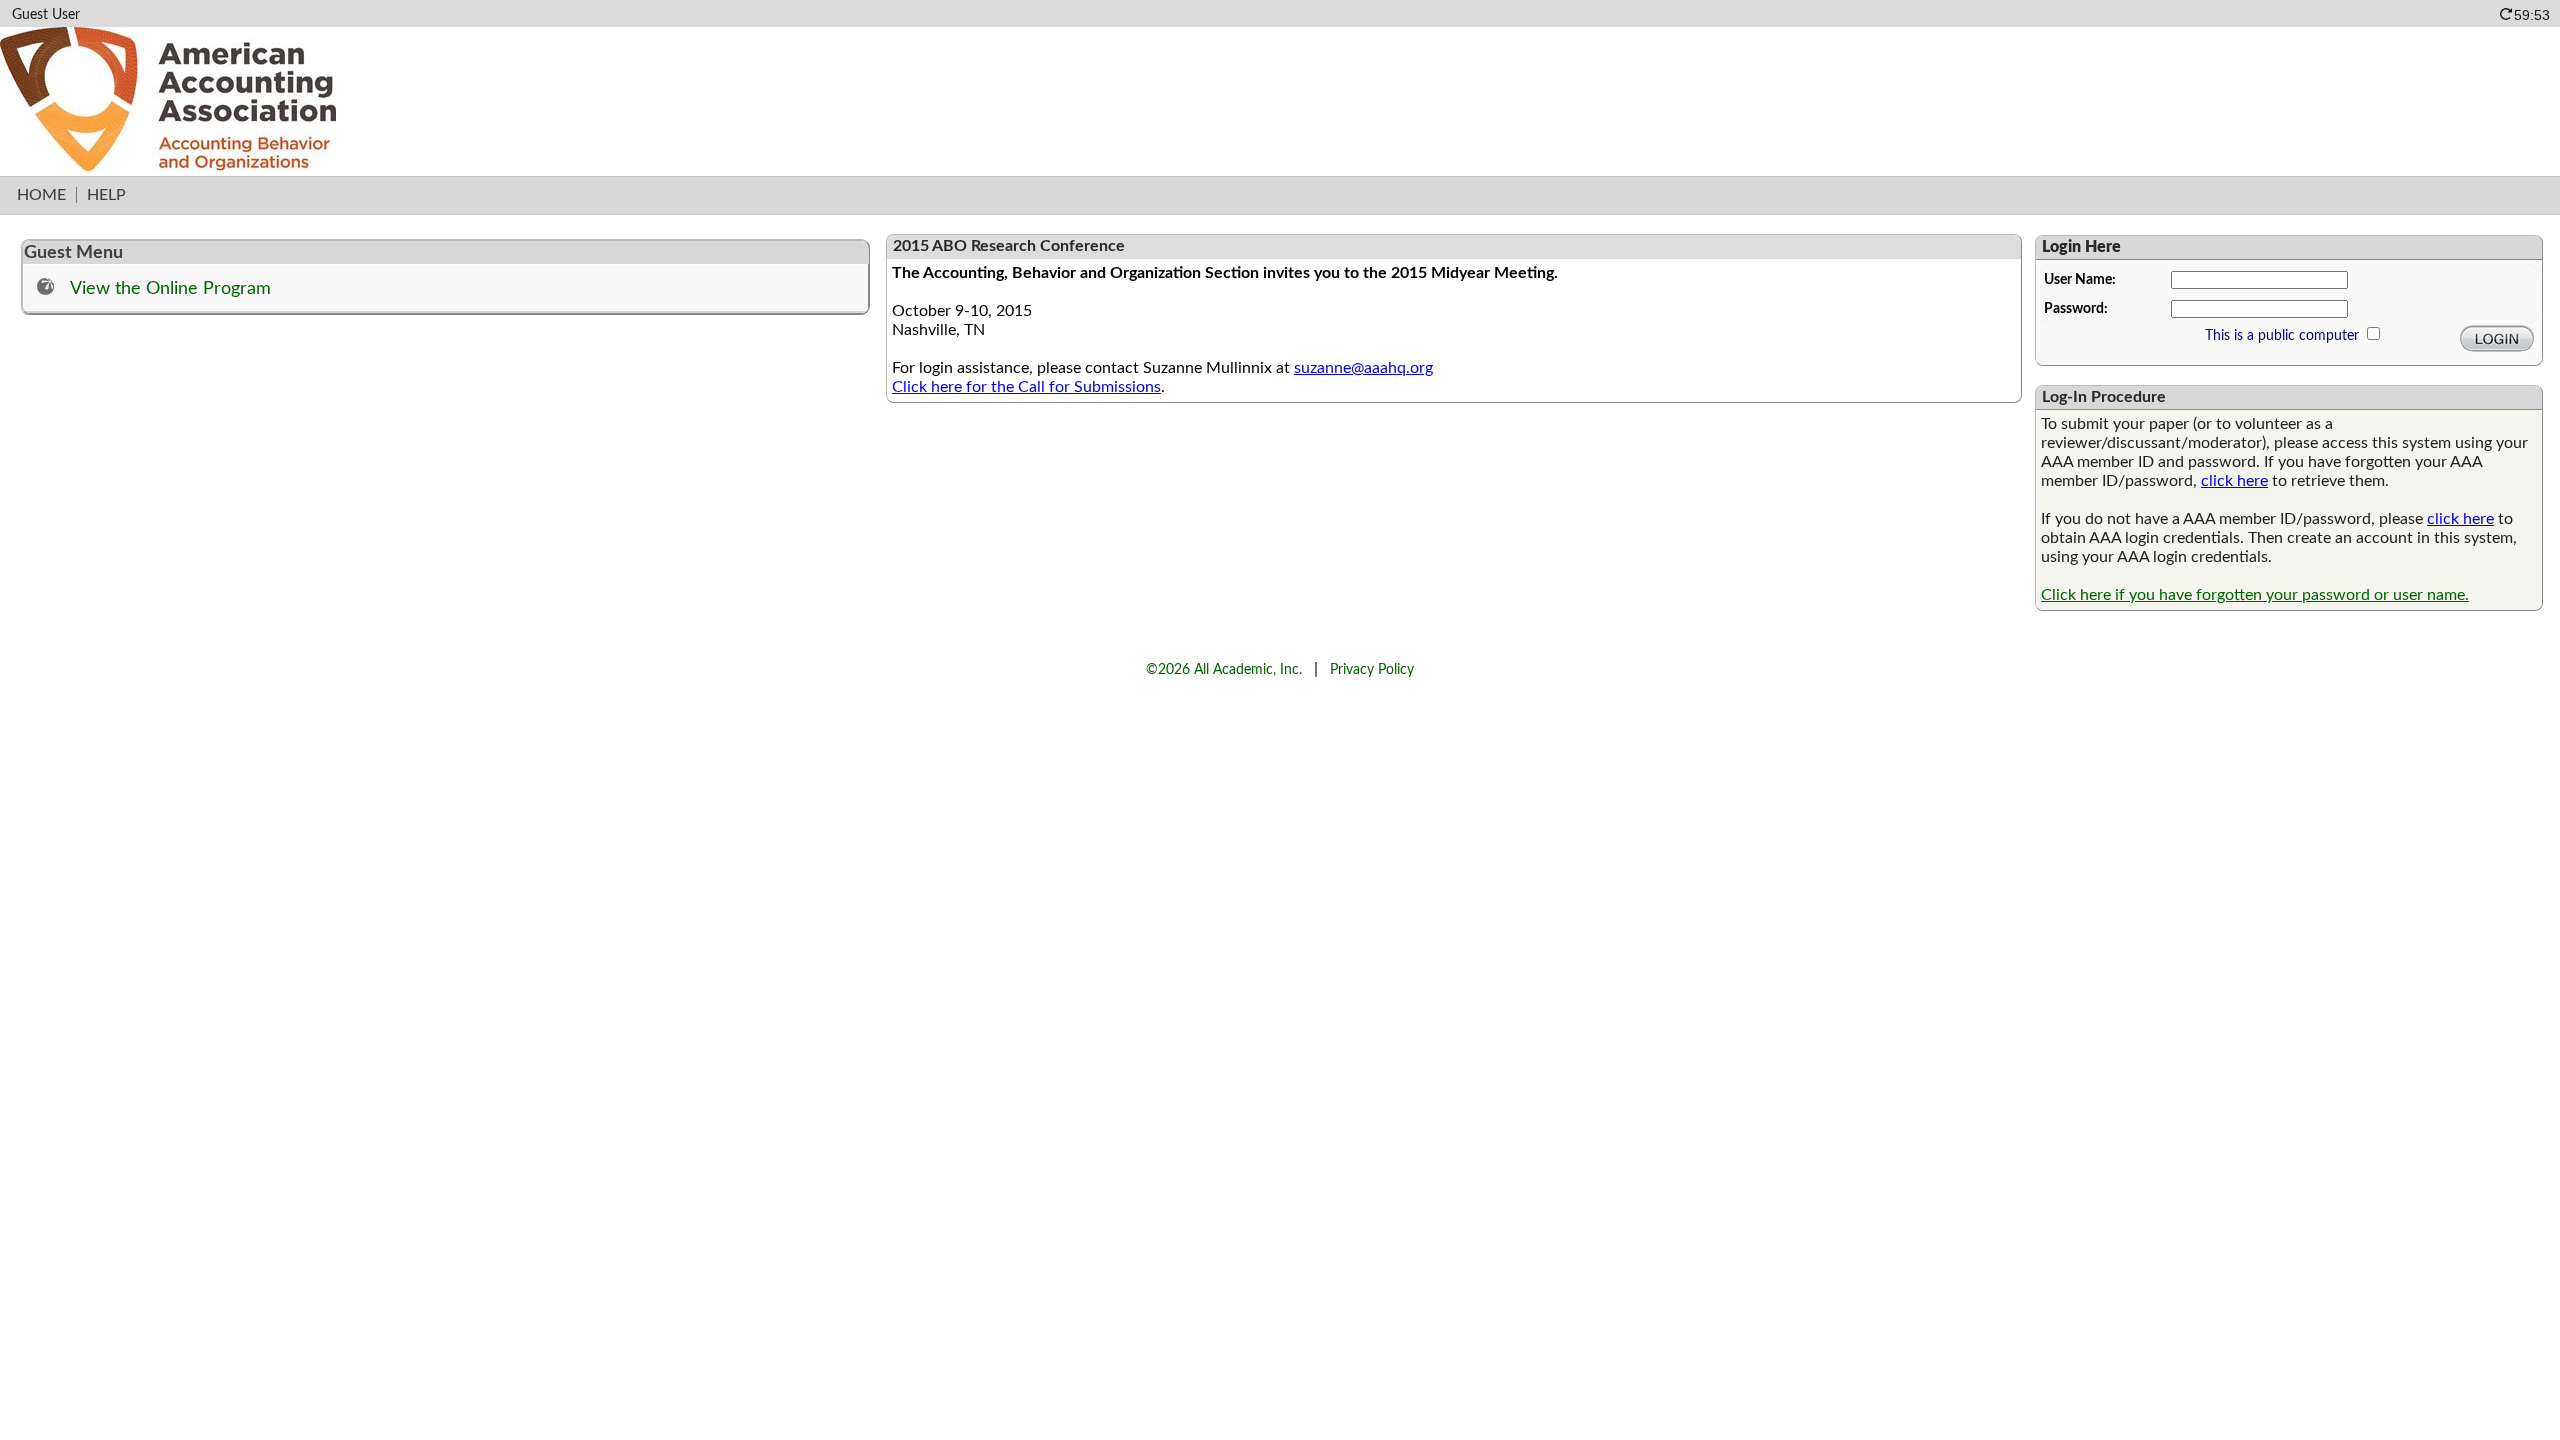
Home (41, 195)
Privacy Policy (1372, 669)
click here (2234, 481)
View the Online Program (170, 288)
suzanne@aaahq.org (1363, 368)
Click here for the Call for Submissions (1026, 387)
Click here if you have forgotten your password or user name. (2255, 595)
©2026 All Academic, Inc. (1224, 669)
